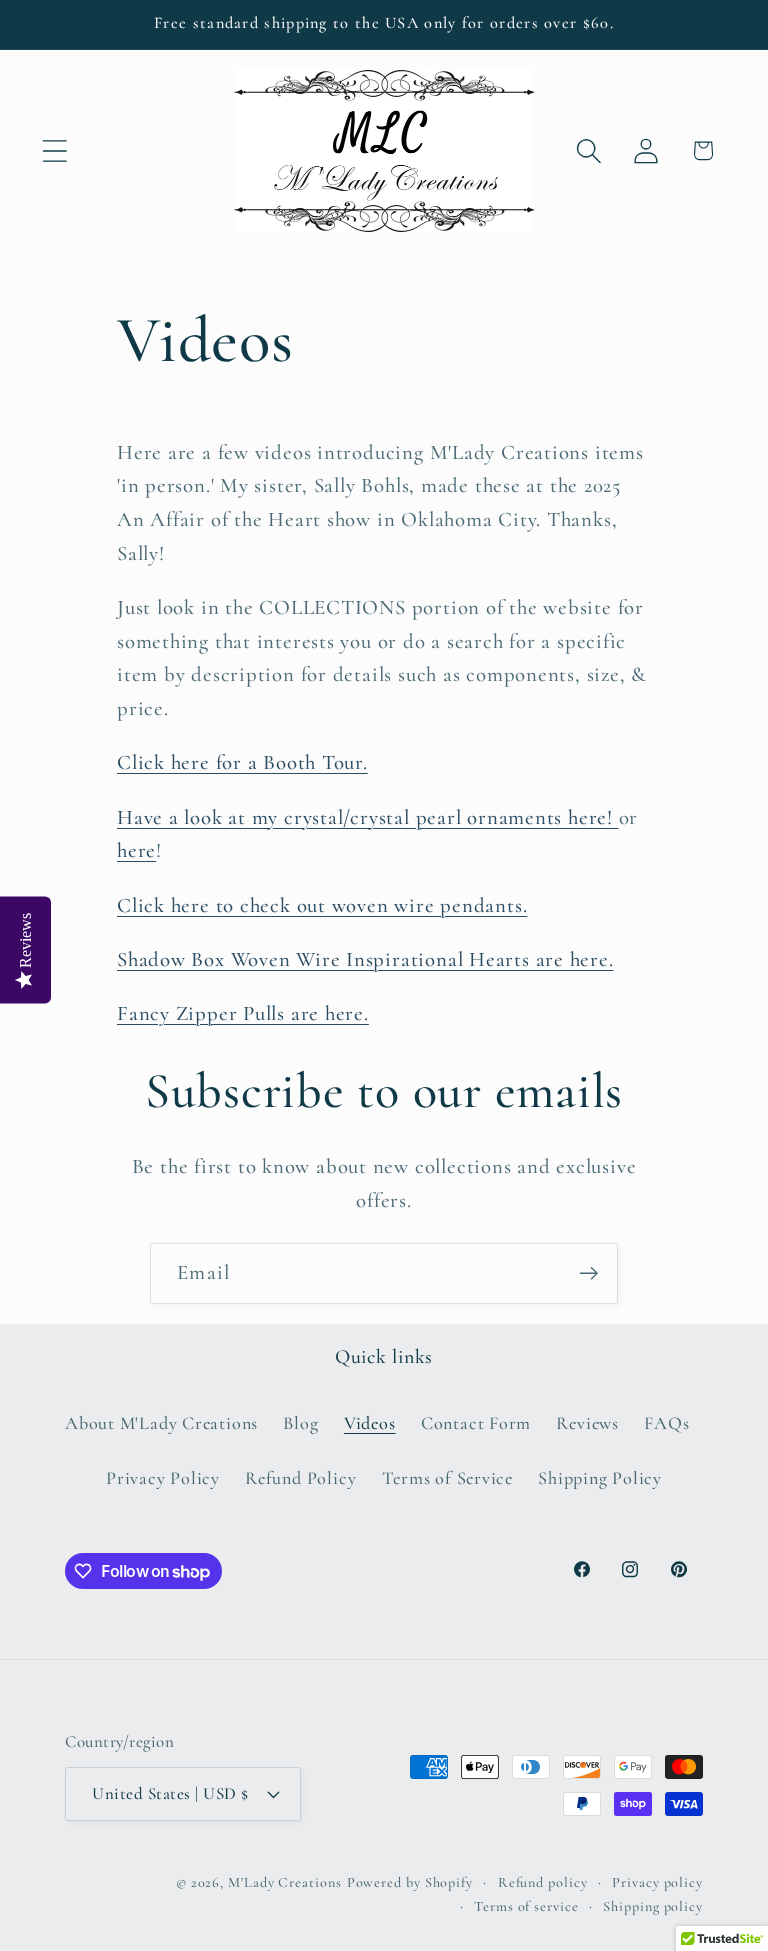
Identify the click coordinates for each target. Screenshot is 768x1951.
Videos (370, 1423)
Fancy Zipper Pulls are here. (243, 1013)
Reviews (587, 1423)
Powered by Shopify (410, 1882)
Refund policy (543, 1882)
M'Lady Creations (285, 1882)
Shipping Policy (600, 1478)
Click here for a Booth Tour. (242, 762)
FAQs (666, 1423)
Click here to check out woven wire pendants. (322, 905)
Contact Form (476, 1423)
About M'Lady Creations (161, 1423)
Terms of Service (447, 1478)
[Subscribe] (588, 1273)
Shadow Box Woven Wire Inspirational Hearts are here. (365, 959)
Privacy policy (657, 1882)
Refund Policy (300, 1478)
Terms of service (526, 1906)
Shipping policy (653, 1906)
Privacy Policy (163, 1478)
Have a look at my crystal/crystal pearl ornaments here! (368, 817)
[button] (54, 150)
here (136, 850)
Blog (300, 1423)
